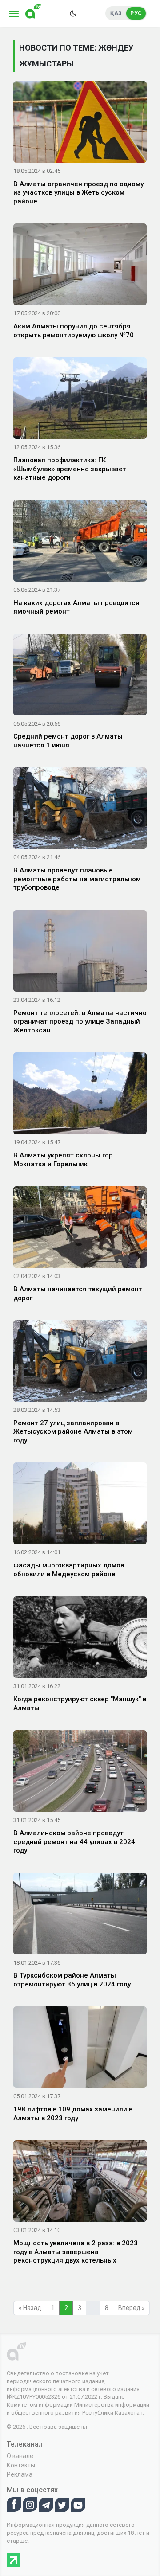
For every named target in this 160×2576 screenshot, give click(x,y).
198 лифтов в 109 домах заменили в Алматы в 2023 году (73, 2114)
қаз (116, 13)
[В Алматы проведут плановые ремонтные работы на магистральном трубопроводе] (80, 810)
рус (136, 13)
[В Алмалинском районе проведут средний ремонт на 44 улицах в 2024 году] (80, 1773)
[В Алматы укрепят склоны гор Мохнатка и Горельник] (80, 1095)
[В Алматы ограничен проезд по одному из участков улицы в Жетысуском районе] (80, 124)
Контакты (21, 2465)
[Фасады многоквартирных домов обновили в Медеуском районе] (80, 1505)
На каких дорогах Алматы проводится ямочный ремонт (76, 607)
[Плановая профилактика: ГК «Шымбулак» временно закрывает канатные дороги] (80, 400)
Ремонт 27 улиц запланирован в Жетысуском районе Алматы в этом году (73, 1432)
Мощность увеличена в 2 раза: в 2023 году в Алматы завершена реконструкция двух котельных (76, 2252)
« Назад (30, 2308)
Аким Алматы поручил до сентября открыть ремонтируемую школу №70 (74, 331)
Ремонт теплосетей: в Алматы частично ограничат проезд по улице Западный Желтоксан (80, 1022)
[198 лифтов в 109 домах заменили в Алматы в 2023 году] (80, 2049)
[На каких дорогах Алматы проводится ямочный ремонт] (80, 542)
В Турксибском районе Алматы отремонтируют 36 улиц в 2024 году (72, 1980)
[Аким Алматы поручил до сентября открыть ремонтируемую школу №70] (80, 266)
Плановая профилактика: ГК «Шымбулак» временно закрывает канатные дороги (70, 469)
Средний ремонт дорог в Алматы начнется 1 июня (68, 741)
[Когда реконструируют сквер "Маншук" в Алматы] (80, 1639)
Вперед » (132, 2308)
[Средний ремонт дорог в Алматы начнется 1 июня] (80, 676)
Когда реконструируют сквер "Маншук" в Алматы (80, 1704)
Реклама (20, 2474)
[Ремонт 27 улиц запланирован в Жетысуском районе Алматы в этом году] (80, 1363)
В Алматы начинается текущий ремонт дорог (78, 1294)
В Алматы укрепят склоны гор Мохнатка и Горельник (63, 1160)
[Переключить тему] (73, 13)
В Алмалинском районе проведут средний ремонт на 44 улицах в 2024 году (74, 1842)
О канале (20, 2456)
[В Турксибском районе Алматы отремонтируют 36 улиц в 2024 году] (80, 1915)
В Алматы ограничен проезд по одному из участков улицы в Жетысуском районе (78, 193)
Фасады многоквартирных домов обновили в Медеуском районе (69, 1570)
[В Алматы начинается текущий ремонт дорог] (80, 1229)
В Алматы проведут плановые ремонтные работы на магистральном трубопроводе (77, 879)
